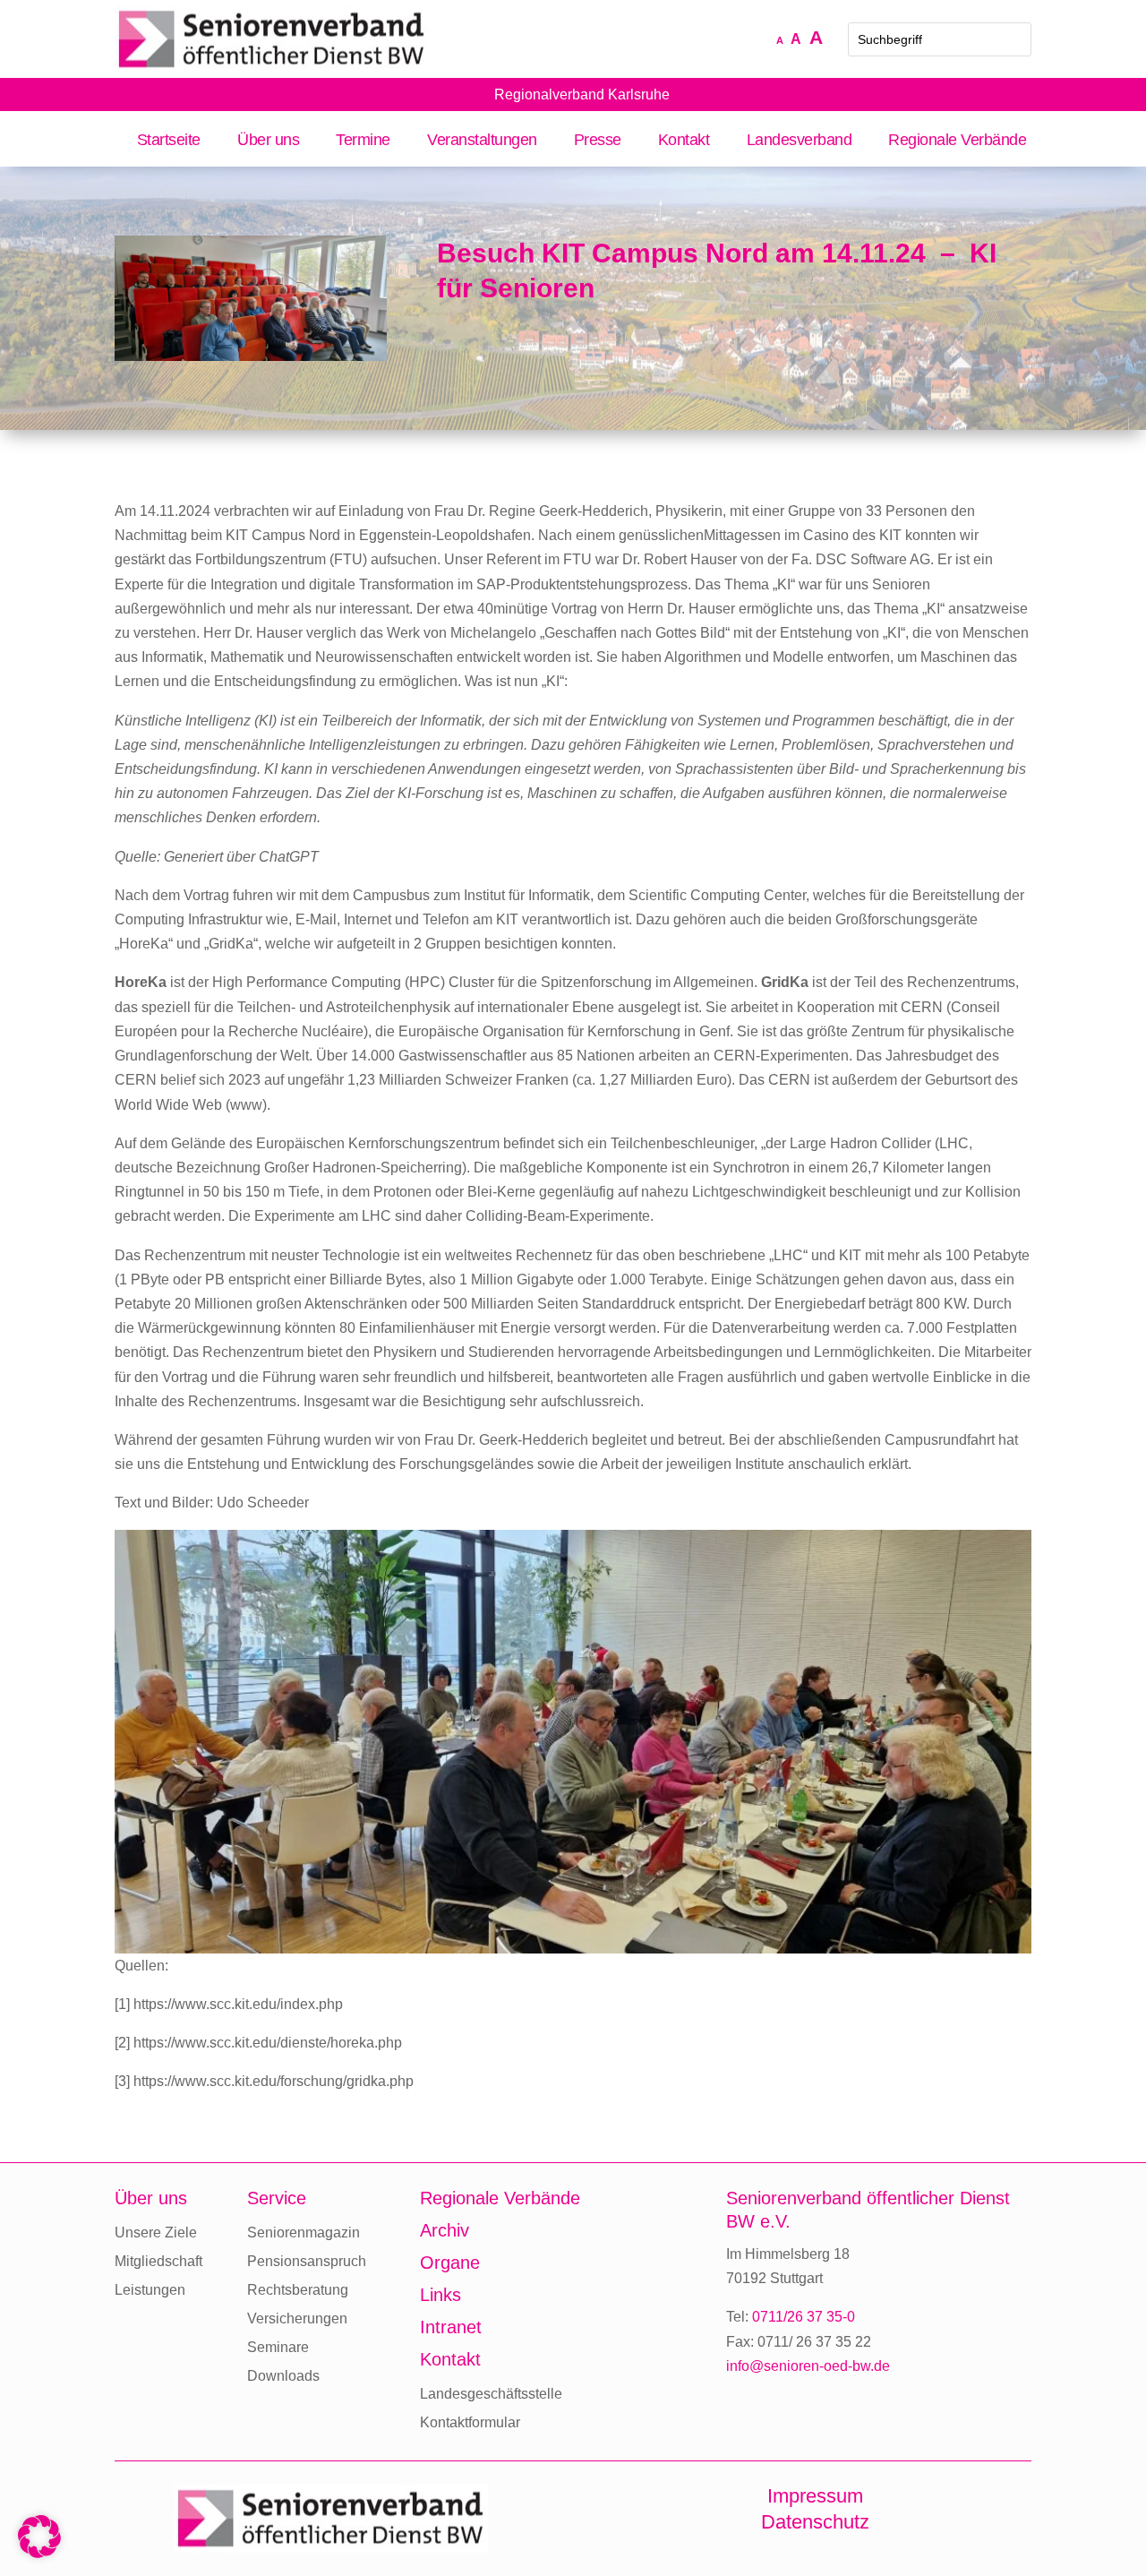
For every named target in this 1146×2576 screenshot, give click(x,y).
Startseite (169, 141)
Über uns (268, 141)
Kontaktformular (470, 2422)
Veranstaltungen (482, 141)
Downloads (283, 2376)
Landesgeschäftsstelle (491, 2394)
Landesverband (799, 141)
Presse (598, 141)
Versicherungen (297, 2318)
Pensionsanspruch (307, 2261)
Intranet (451, 2327)
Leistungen (150, 2290)
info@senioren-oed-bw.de (808, 2366)
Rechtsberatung (298, 2290)
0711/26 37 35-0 (804, 2317)
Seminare (278, 2347)
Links (440, 2295)
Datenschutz (815, 2522)
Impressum (815, 2496)
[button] (39, 2537)
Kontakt (684, 141)
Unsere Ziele (156, 2233)
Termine (363, 141)
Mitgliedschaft (158, 2261)
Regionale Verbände (957, 141)
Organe (450, 2263)
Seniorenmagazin (304, 2233)
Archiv (445, 2230)
